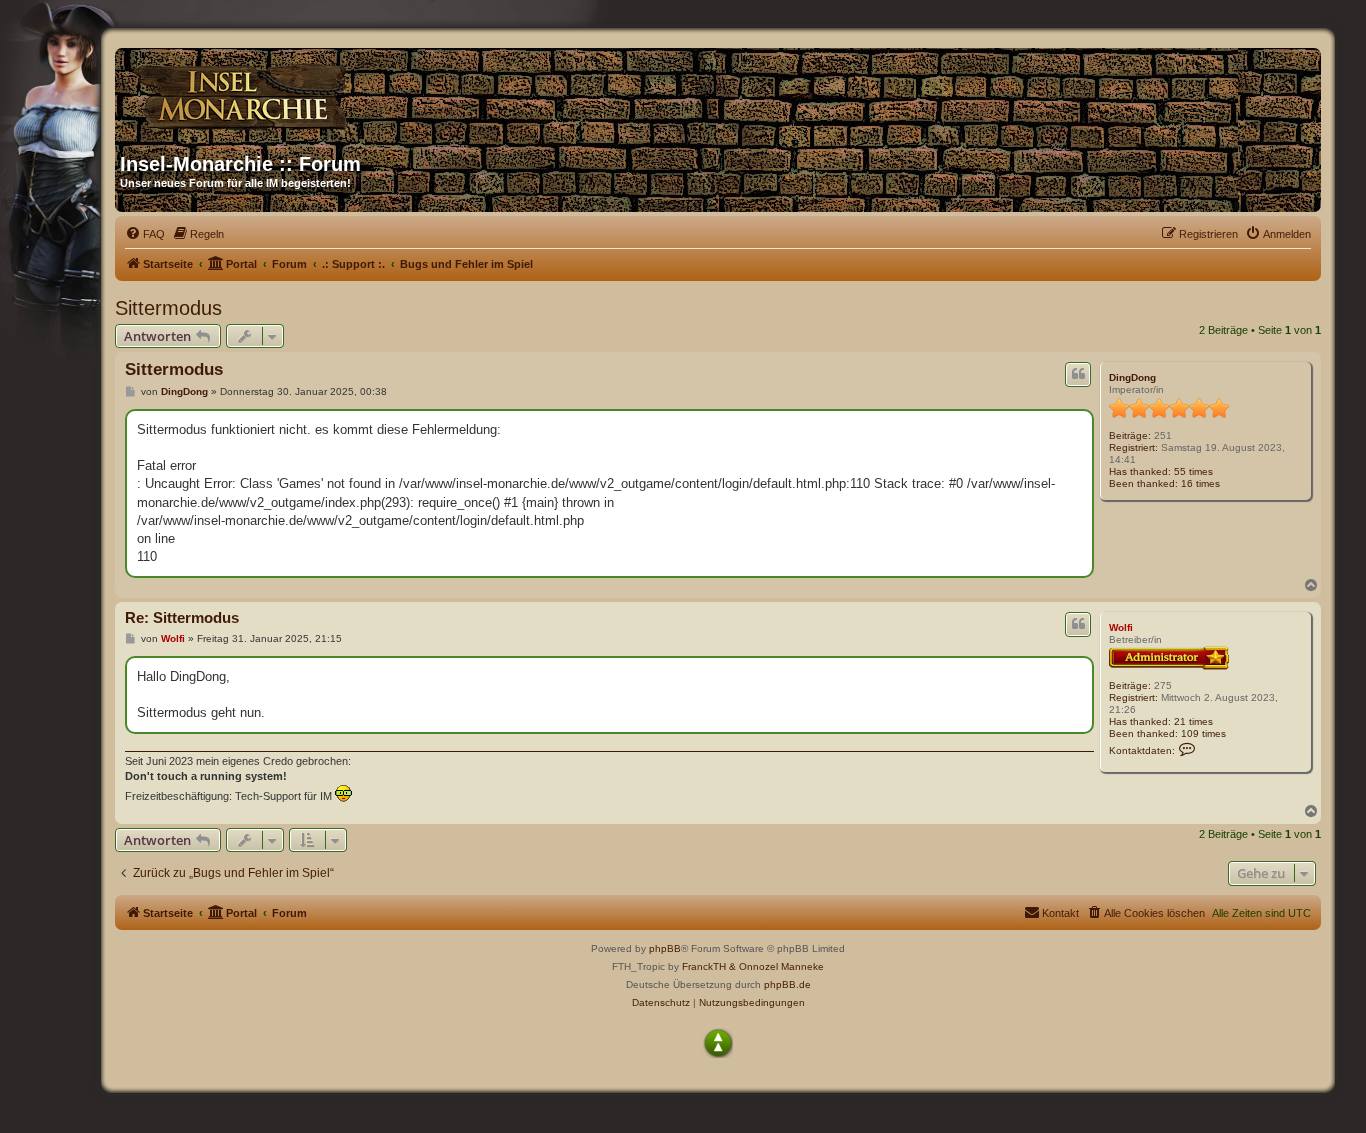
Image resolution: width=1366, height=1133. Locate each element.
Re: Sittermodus (182, 617)
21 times (1193, 721)
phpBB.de (787, 984)
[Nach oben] (718, 1043)
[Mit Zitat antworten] (1078, 374)
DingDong (1132, 377)
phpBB (665, 948)
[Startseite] (312, 93)
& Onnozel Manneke (776, 966)
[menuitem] (145, 234)
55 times (1193, 471)
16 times (1200, 483)
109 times (1203, 733)
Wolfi (1121, 627)
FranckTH (704, 966)
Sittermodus (168, 308)
